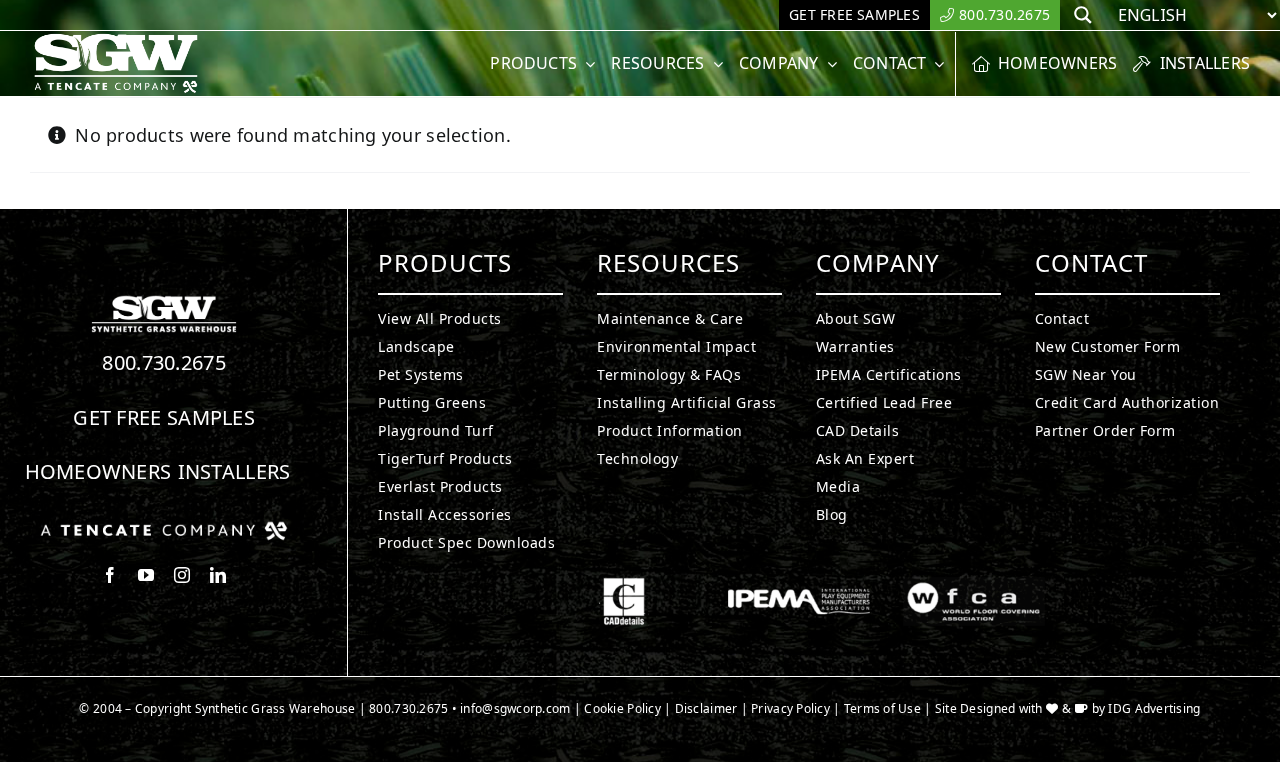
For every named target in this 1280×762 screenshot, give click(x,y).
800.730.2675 (164, 362)
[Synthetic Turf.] (164, 301)
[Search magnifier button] (1083, 15)
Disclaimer (706, 708)
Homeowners (98, 471)
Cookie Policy (622, 708)
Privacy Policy (790, 708)
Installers (234, 471)
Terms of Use (882, 708)
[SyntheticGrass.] (116, 40)
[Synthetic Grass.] (164, 529)
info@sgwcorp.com (515, 708)
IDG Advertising (1154, 708)
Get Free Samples (164, 417)
